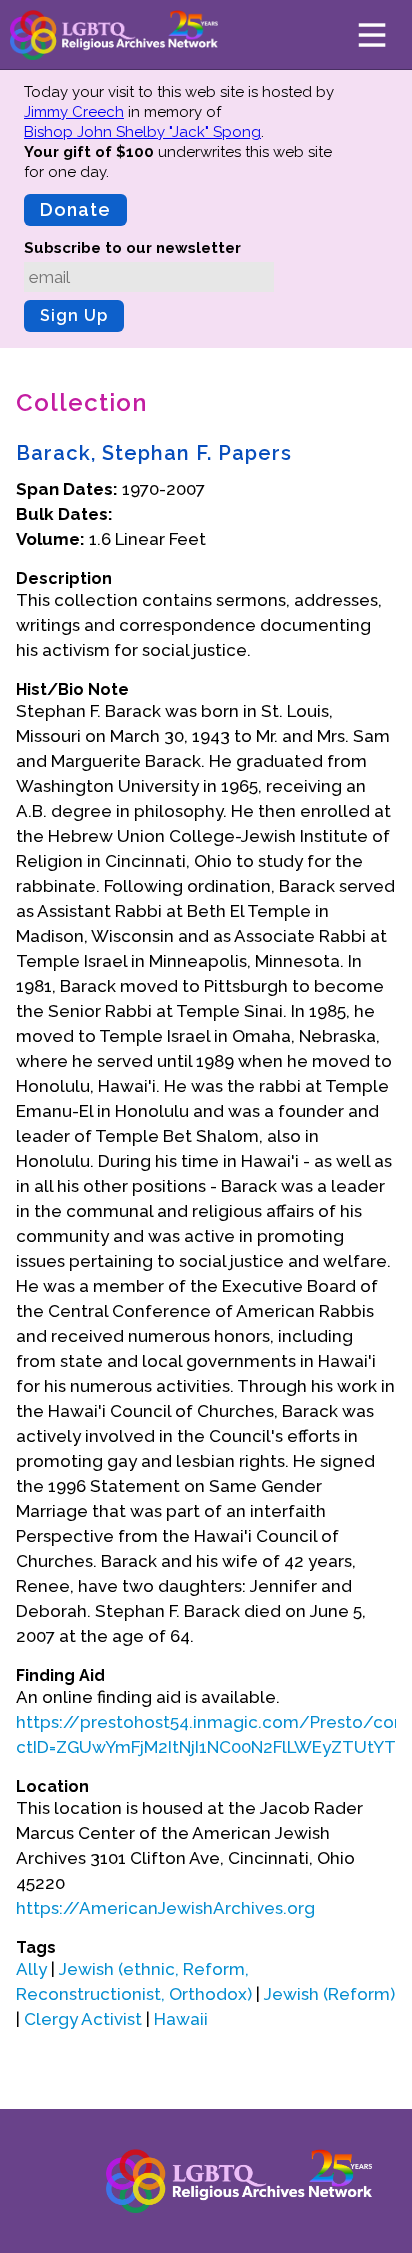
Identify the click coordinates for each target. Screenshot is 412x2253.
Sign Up (74, 315)
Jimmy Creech (74, 112)
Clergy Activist (83, 2019)
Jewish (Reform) (329, 1994)
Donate (75, 209)
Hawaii (181, 2019)
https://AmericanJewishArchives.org (165, 1908)
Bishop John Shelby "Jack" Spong (142, 132)
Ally (31, 1969)
